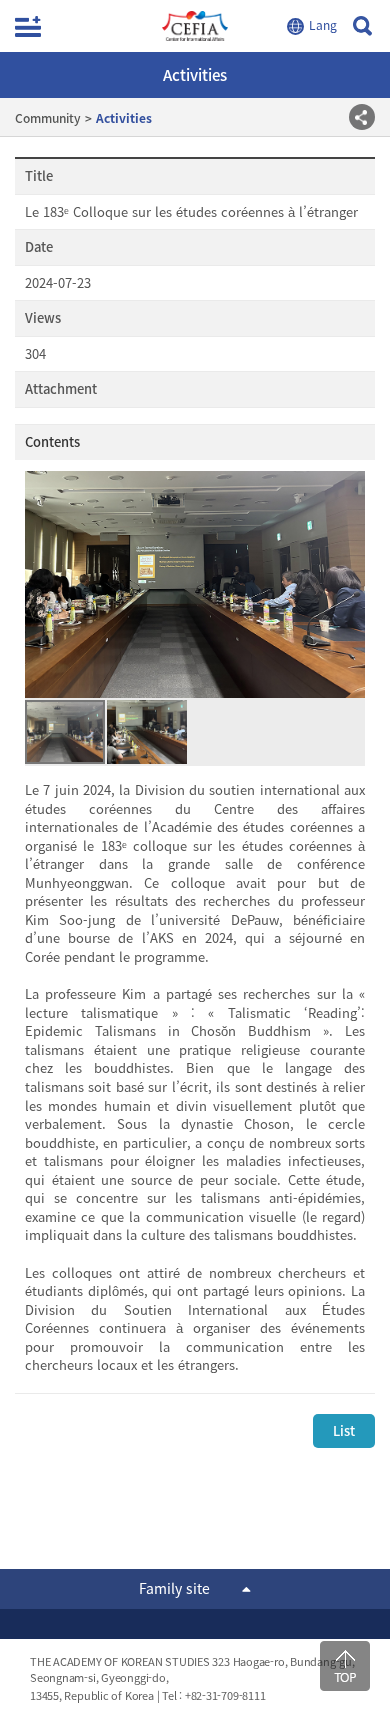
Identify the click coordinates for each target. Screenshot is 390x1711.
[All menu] (28, 26)
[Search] (362, 26)
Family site (174, 1588)
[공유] (362, 117)
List (344, 1430)
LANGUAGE (314, 26)
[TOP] (345, 1666)
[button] (347, 584)
